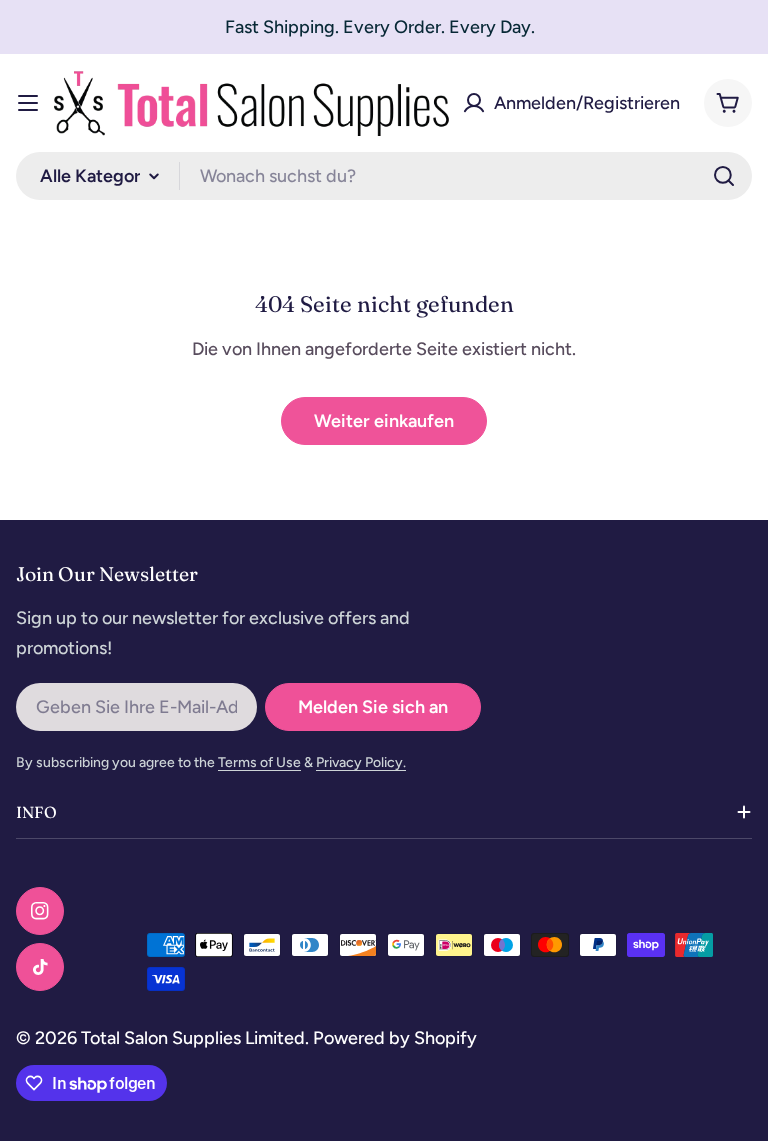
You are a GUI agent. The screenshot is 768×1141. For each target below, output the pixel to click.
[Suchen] (724, 176)
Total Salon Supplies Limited (193, 1038)
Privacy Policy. (361, 762)
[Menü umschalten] (28, 103)
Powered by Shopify (395, 1038)
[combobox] (384, 176)
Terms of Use (259, 762)
